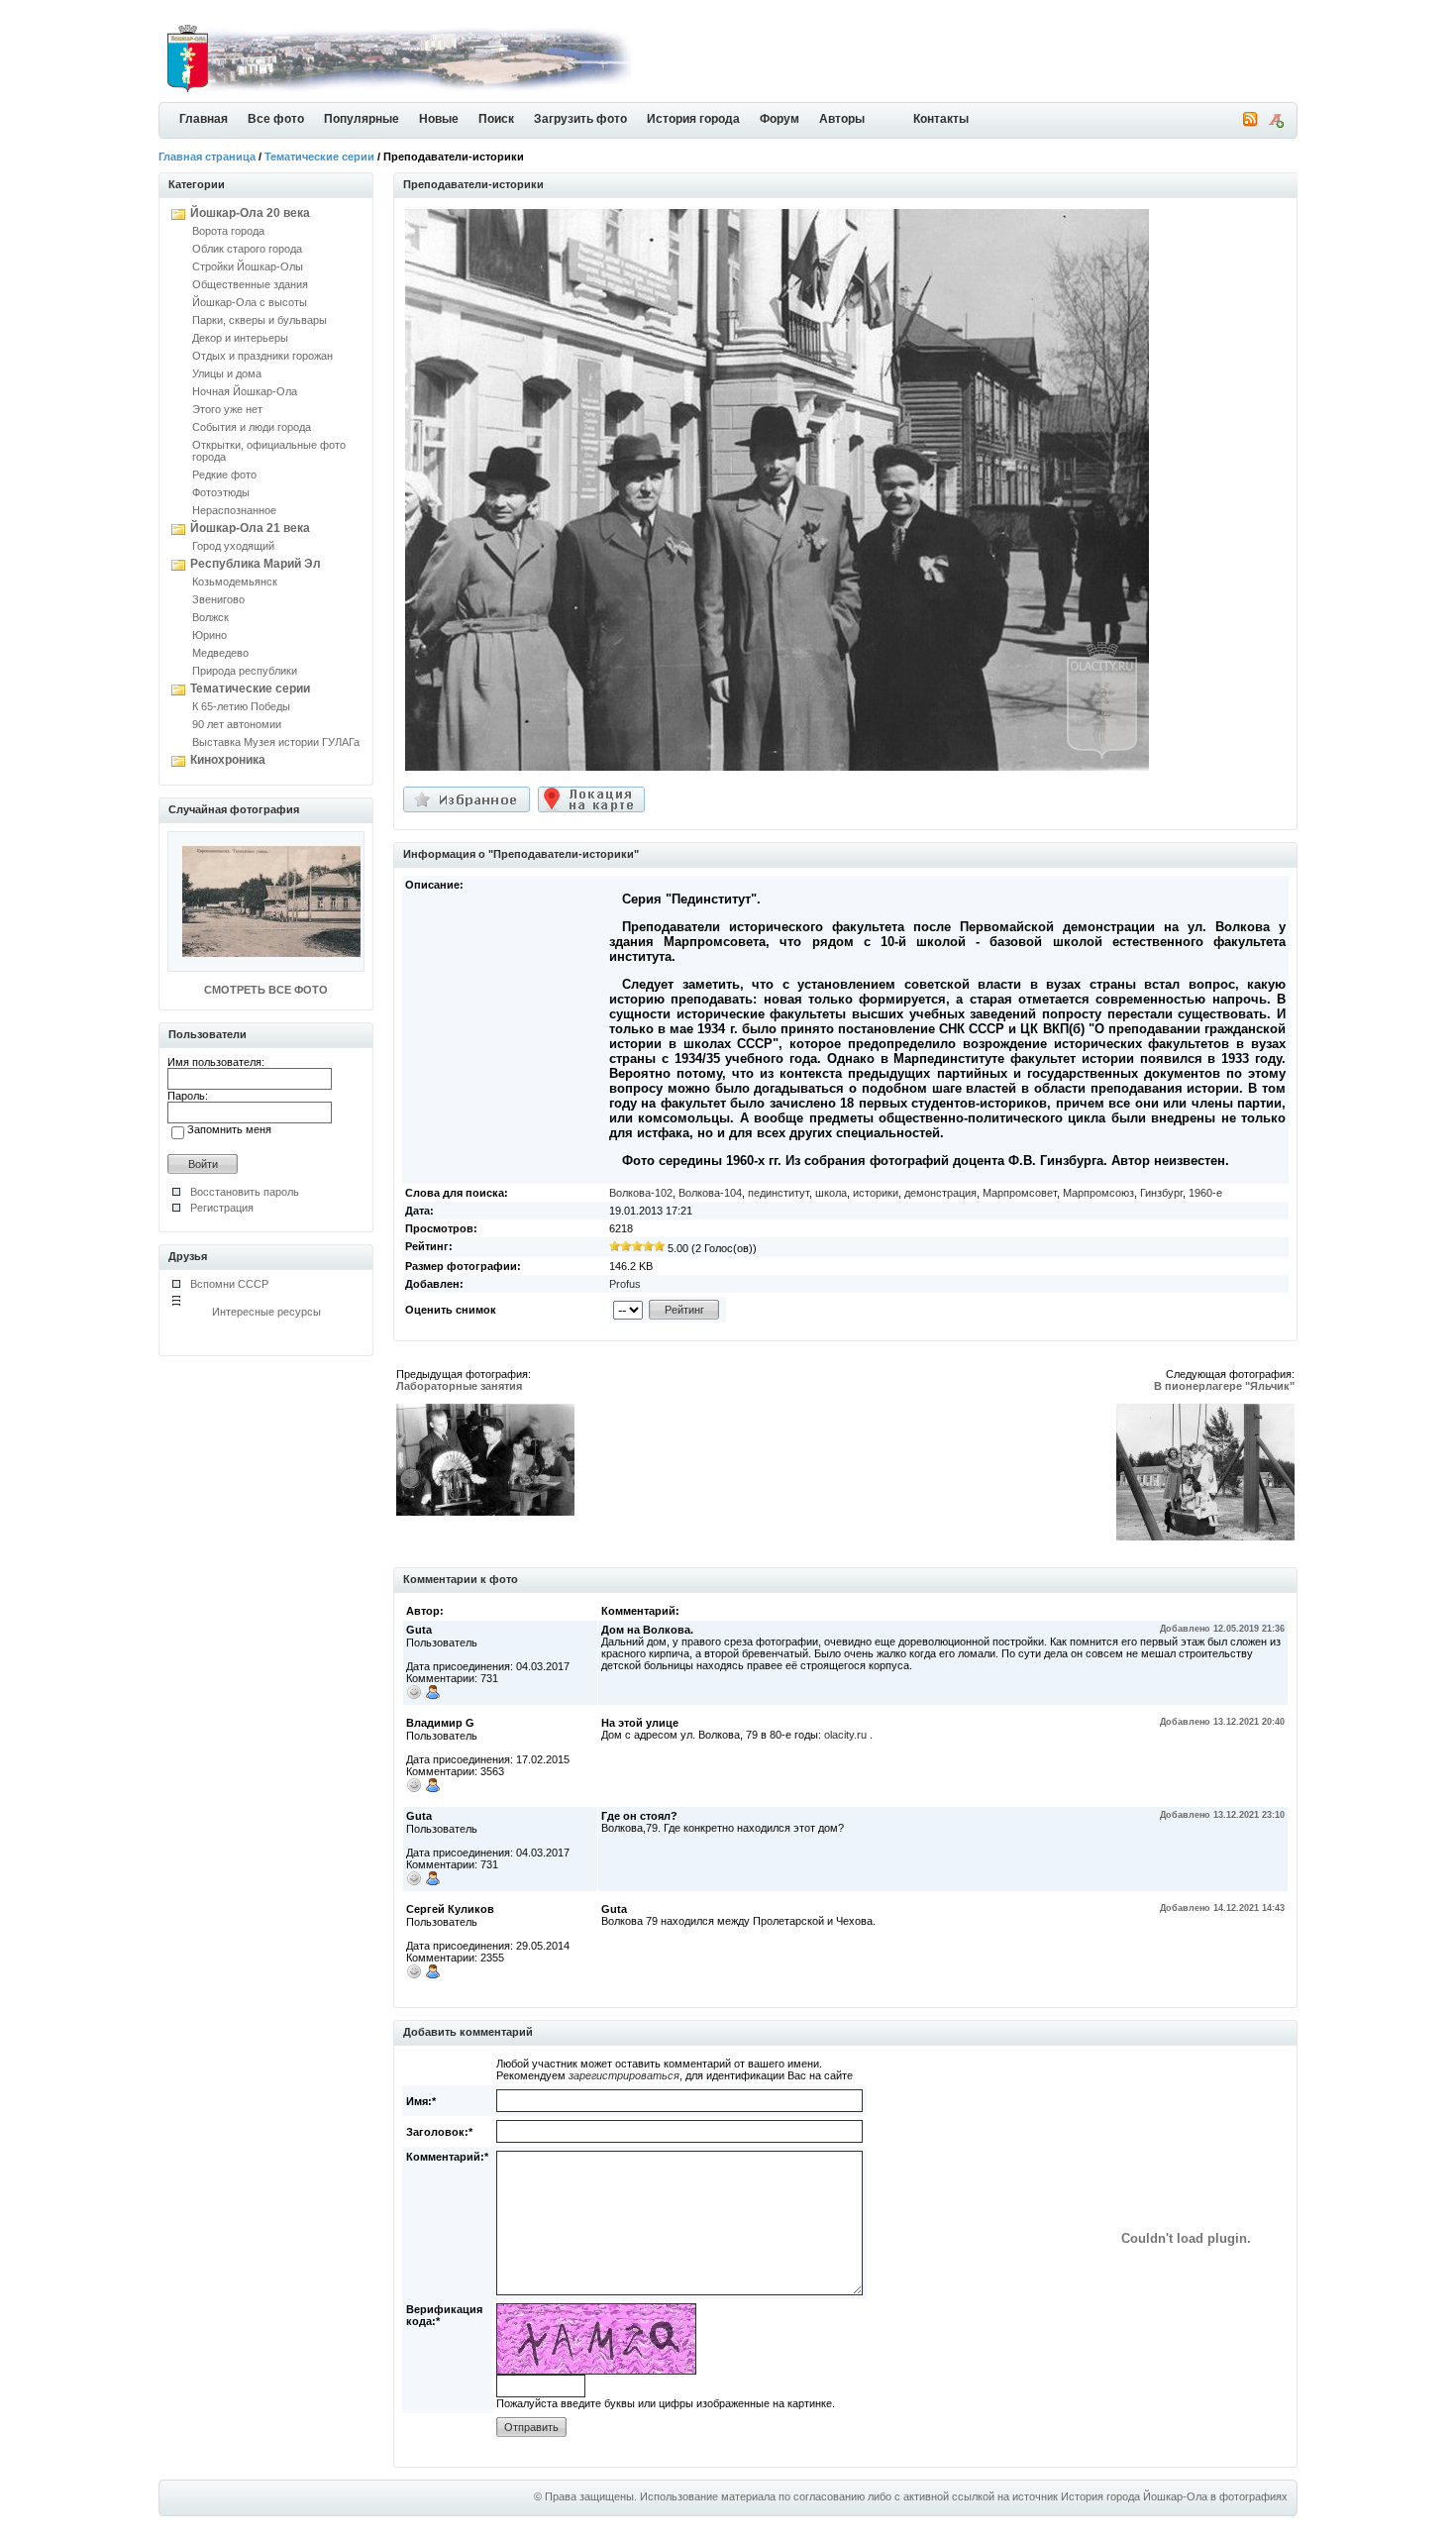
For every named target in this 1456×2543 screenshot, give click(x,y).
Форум (780, 119)
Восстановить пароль (245, 1192)
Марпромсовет (1020, 1193)
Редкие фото (224, 475)
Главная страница (207, 157)
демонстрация (940, 1193)
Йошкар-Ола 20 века (250, 213)
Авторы (842, 119)
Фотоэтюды (221, 492)
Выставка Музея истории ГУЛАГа (276, 742)
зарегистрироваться (624, 2075)
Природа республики (245, 671)
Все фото (276, 119)
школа (831, 1193)
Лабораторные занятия (459, 1386)
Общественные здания (250, 284)
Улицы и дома (227, 373)
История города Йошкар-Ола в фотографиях (1174, 2496)
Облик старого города (247, 249)
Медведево (220, 653)
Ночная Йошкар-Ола (245, 391)
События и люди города (252, 427)
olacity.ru (845, 1735)
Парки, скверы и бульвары (260, 320)
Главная (204, 119)
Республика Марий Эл (256, 564)
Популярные (362, 119)
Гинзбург (1161, 1193)
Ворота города (228, 231)
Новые (439, 119)
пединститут (779, 1193)
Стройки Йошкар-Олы (248, 266)
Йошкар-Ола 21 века (250, 528)
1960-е (1205, 1193)
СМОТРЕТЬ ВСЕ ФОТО (266, 990)
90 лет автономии (237, 724)
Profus (625, 1284)
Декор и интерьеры (240, 338)
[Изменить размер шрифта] (1276, 124)
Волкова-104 (710, 1193)
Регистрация (222, 1208)
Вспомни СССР (229, 1284)
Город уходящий (233, 546)
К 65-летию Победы (241, 706)
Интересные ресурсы (266, 1312)
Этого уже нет (227, 409)
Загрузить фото (580, 119)
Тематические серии (319, 157)
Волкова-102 (641, 1193)
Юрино (209, 635)
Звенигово (218, 599)
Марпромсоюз (1098, 1193)
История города (693, 119)
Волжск (210, 617)
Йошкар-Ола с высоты (250, 302)
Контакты (941, 119)
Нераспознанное (234, 510)
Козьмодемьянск (235, 582)
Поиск (496, 119)
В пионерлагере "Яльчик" (1224, 1386)
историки (876, 1193)
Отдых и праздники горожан (262, 356)
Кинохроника (228, 760)
